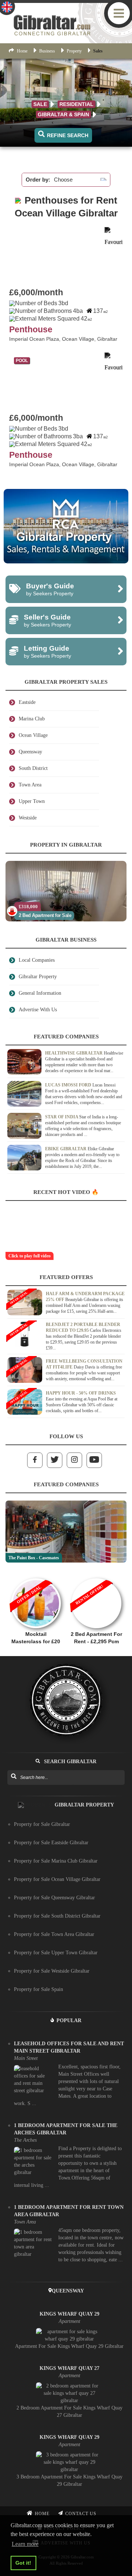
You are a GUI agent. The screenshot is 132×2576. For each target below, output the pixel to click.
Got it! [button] (23, 2563)
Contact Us (81, 2514)
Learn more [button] (25, 2544)
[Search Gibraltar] (13, 1777)
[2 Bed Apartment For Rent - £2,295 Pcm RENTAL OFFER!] (96, 1574)
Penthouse (31, 329)
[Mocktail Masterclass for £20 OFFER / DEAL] (36, 1574)
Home (22, 51)
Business (47, 51)
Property (74, 51)
